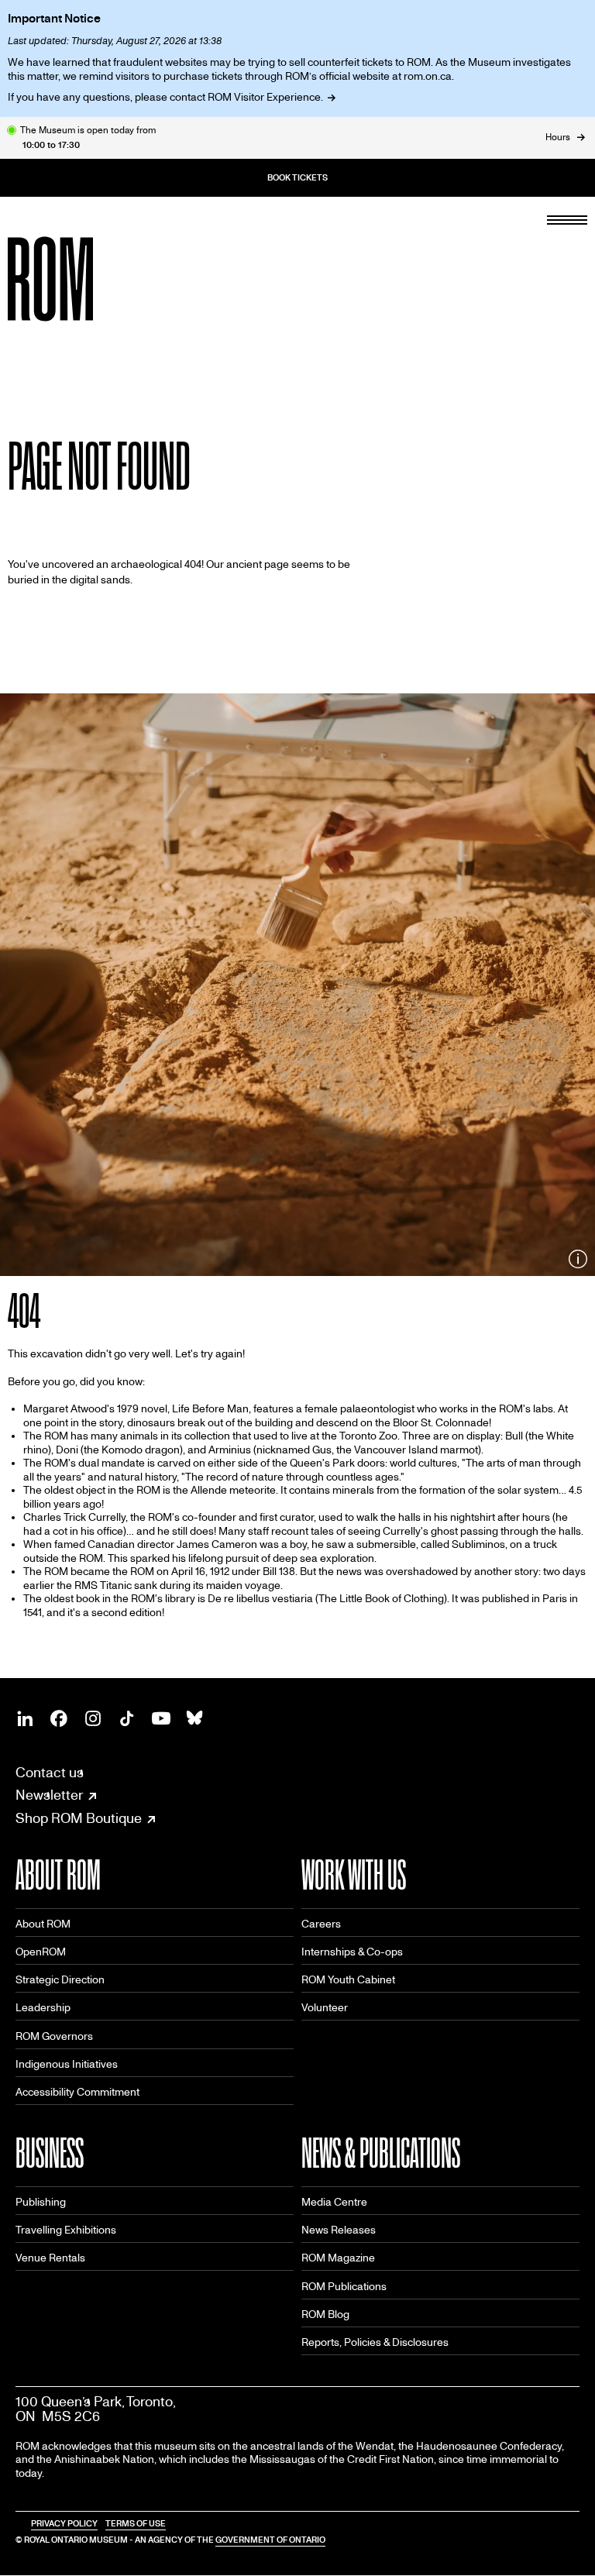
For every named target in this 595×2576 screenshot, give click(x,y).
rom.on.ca (428, 76)
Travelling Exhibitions (66, 2230)
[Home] (85, 279)
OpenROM (41, 1952)
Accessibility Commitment (77, 2092)
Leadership (43, 2008)
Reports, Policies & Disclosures (375, 2342)
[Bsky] (195, 1718)
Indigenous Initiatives (67, 2064)
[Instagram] (93, 1718)
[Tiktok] (127, 1718)
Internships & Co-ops (352, 1952)
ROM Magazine (338, 2258)
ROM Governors (54, 2036)
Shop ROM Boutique (79, 1819)
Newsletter (49, 1796)
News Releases (339, 2230)
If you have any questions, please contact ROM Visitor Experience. (165, 97)
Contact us (50, 1773)
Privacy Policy (64, 2524)
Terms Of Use (136, 2524)
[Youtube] (161, 1718)
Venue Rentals (50, 2258)
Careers (321, 1924)
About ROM (43, 1924)
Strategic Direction (60, 1980)
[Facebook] (59, 1718)
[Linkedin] (25, 1718)
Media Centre (334, 2202)
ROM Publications (344, 2287)
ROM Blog (325, 2315)
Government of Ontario (270, 2540)
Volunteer (325, 2008)
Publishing (41, 2202)
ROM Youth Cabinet (348, 1980)
